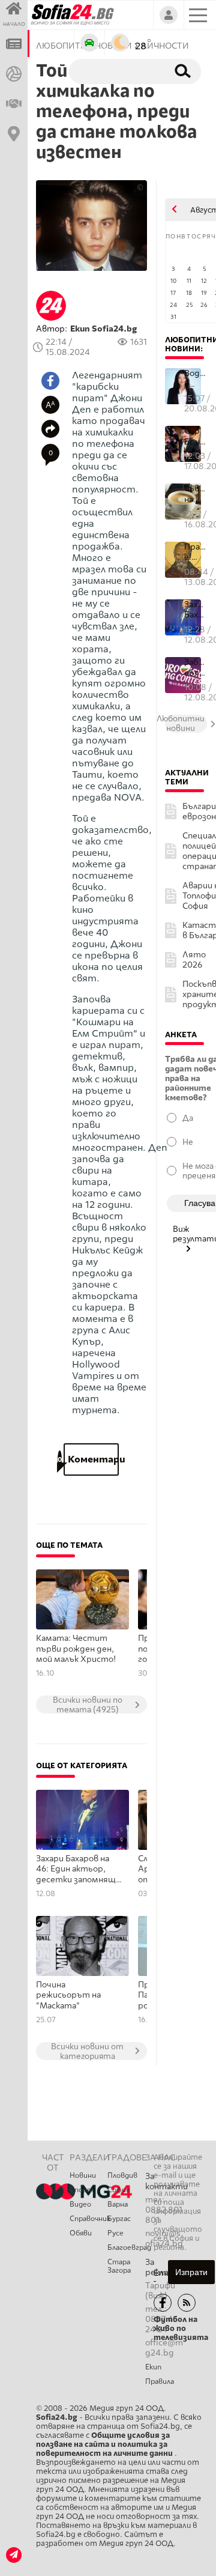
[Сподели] (50, 429)
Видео (80, 2204)
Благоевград (126, 2247)
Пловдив (122, 2175)
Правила (160, 2381)
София (118, 2190)
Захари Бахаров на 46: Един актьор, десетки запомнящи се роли (78, 1870)
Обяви (81, 2233)
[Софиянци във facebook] (163, 2303)
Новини (83, 2175)
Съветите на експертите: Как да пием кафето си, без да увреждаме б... (196, 494)
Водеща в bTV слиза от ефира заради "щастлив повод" (196, 379)
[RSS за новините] (187, 2303)
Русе (115, 2233)
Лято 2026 (194, 960)
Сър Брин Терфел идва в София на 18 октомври (196, 436)
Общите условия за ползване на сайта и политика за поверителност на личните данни (105, 2444)
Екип (153, 2367)
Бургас (119, 2219)
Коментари (91, 1459)
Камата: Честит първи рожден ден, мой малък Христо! (76, 1649)
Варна (118, 2204)
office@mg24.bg (164, 2348)
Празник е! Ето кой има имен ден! (196, 552)
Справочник (88, 2219)
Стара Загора (119, 2266)
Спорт (82, 2190)
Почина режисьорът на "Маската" (68, 1995)
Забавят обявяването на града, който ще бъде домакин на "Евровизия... (196, 668)
